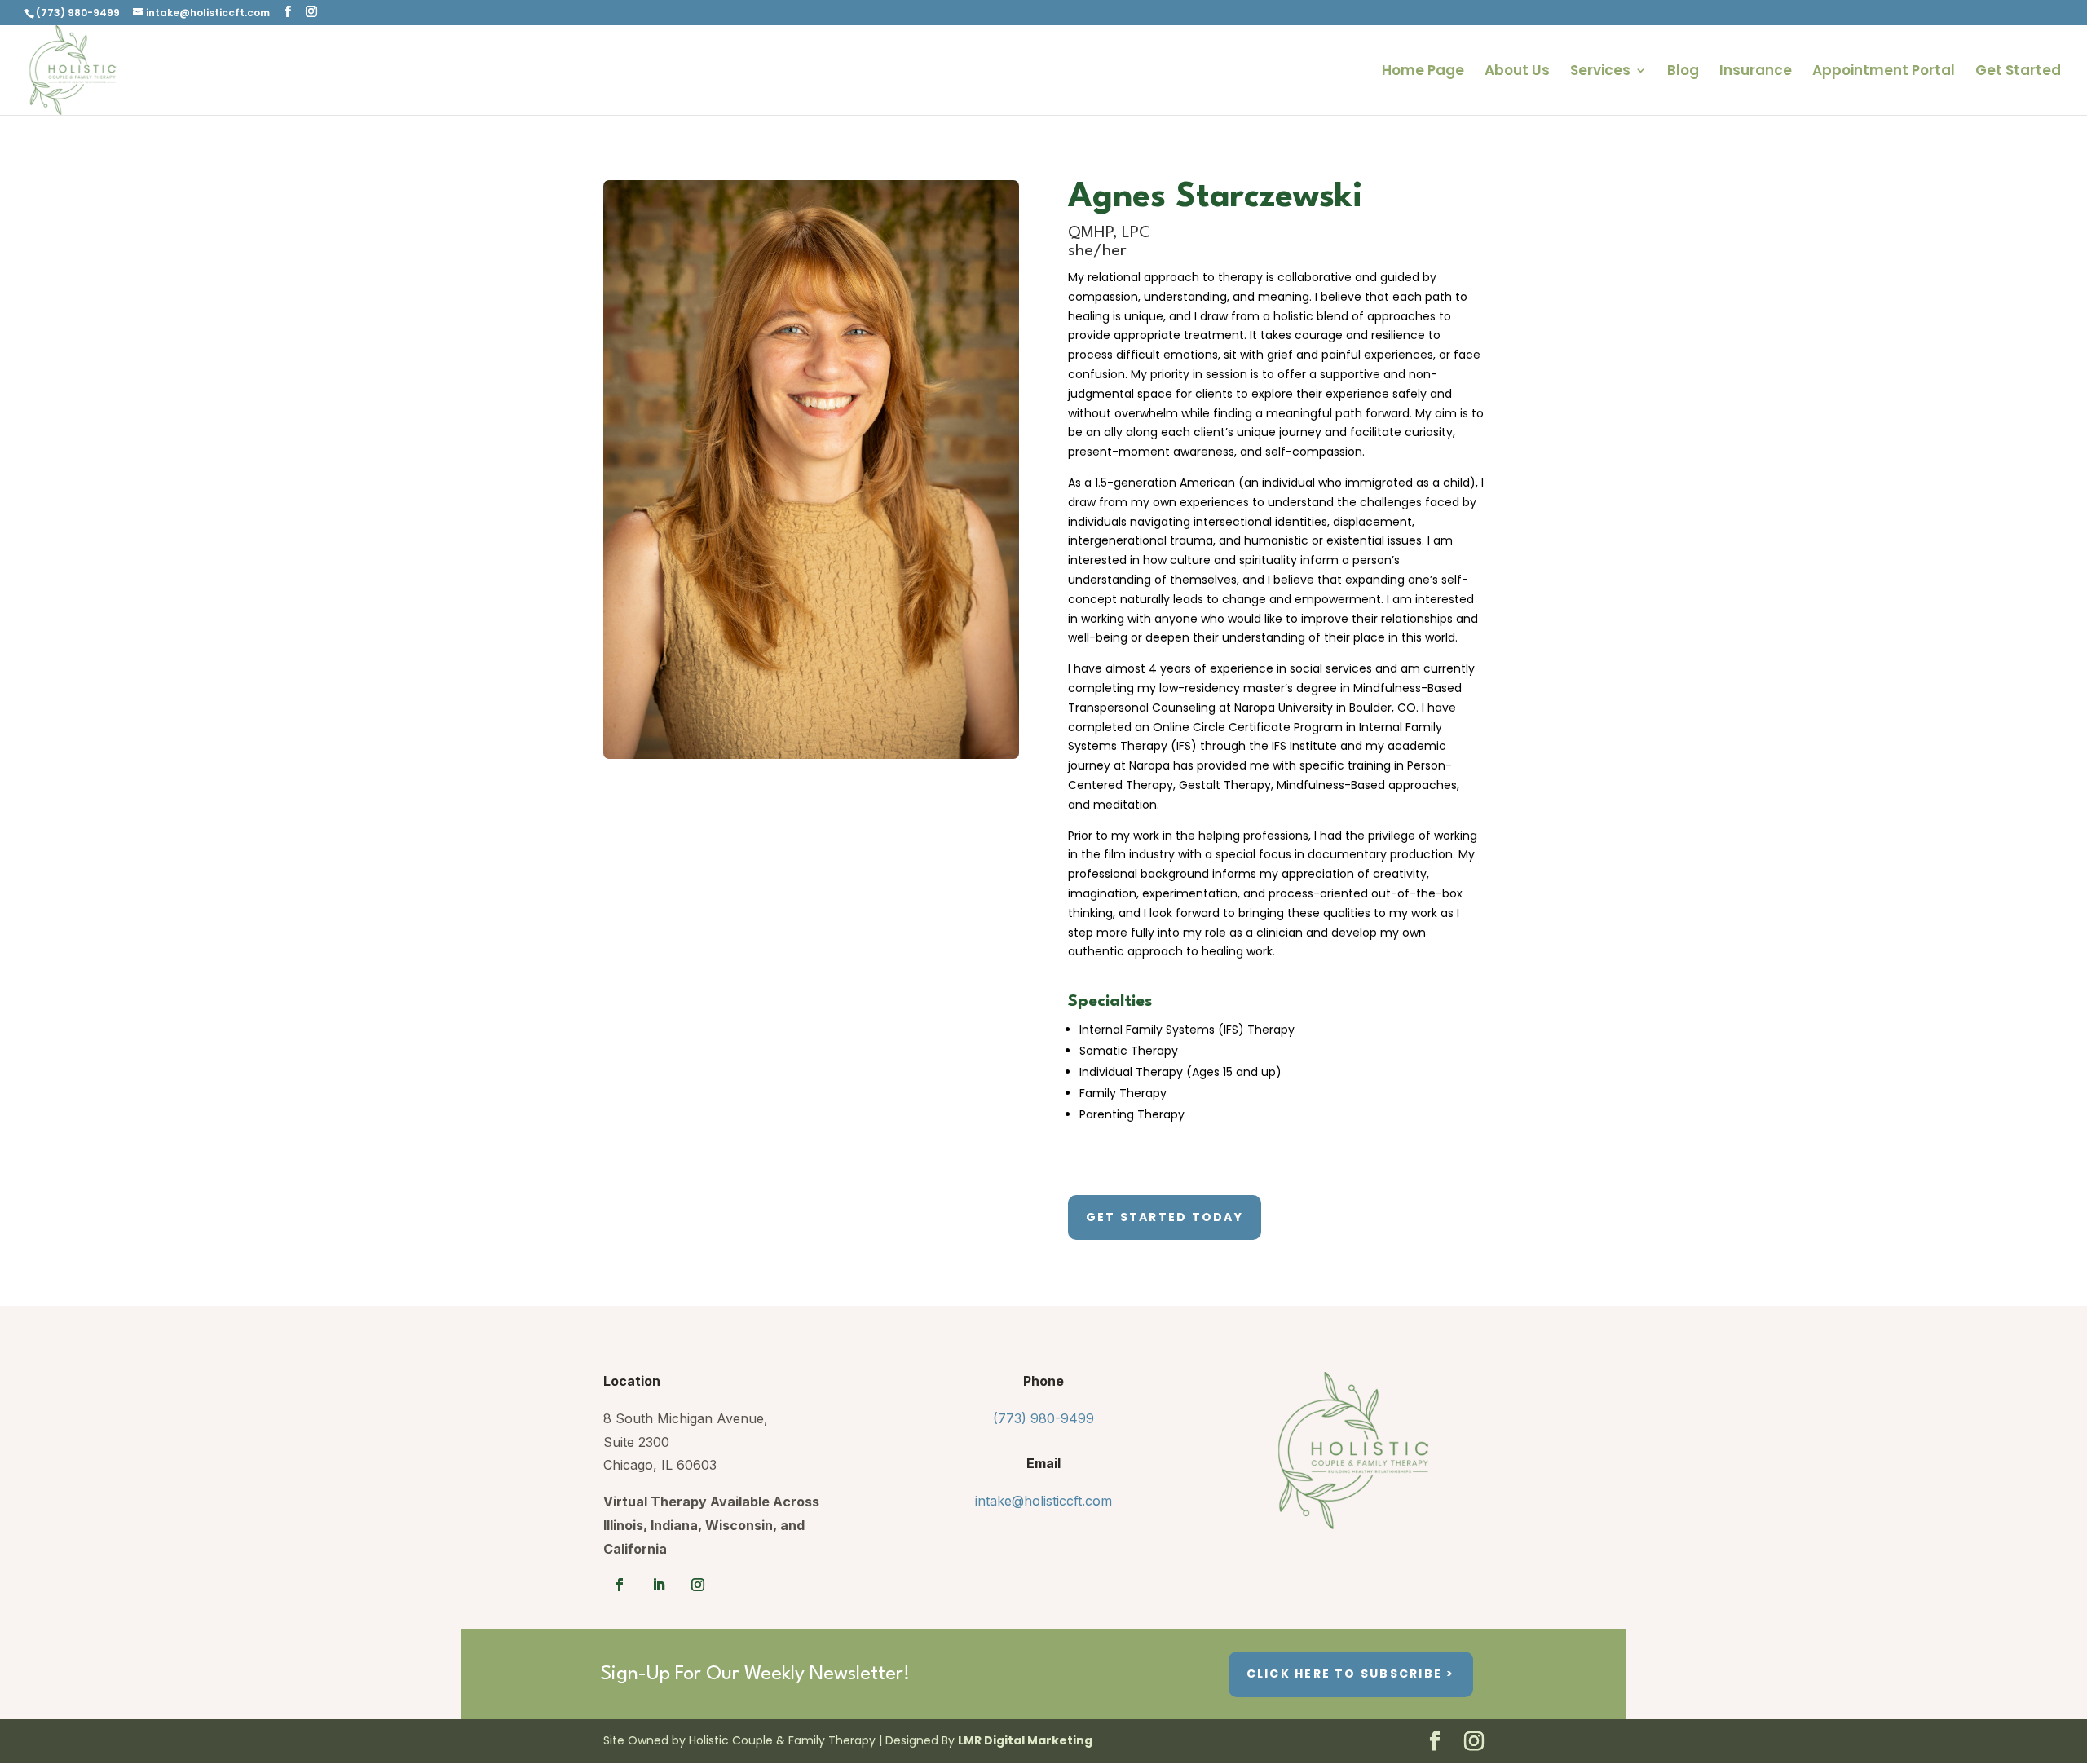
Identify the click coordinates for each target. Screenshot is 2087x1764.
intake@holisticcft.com (1043, 1501)
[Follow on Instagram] (698, 1585)
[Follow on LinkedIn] (659, 1585)
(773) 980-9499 (1043, 1418)
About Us (1517, 72)
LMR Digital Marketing (1025, 1740)
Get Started (2018, 72)
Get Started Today (1165, 1217)
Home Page (1423, 72)
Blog (1683, 72)
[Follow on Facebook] (620, 1585)
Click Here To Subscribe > (1351, 1674)
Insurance (1756, 72)
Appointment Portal (1884, 72)
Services (1600, 72)
